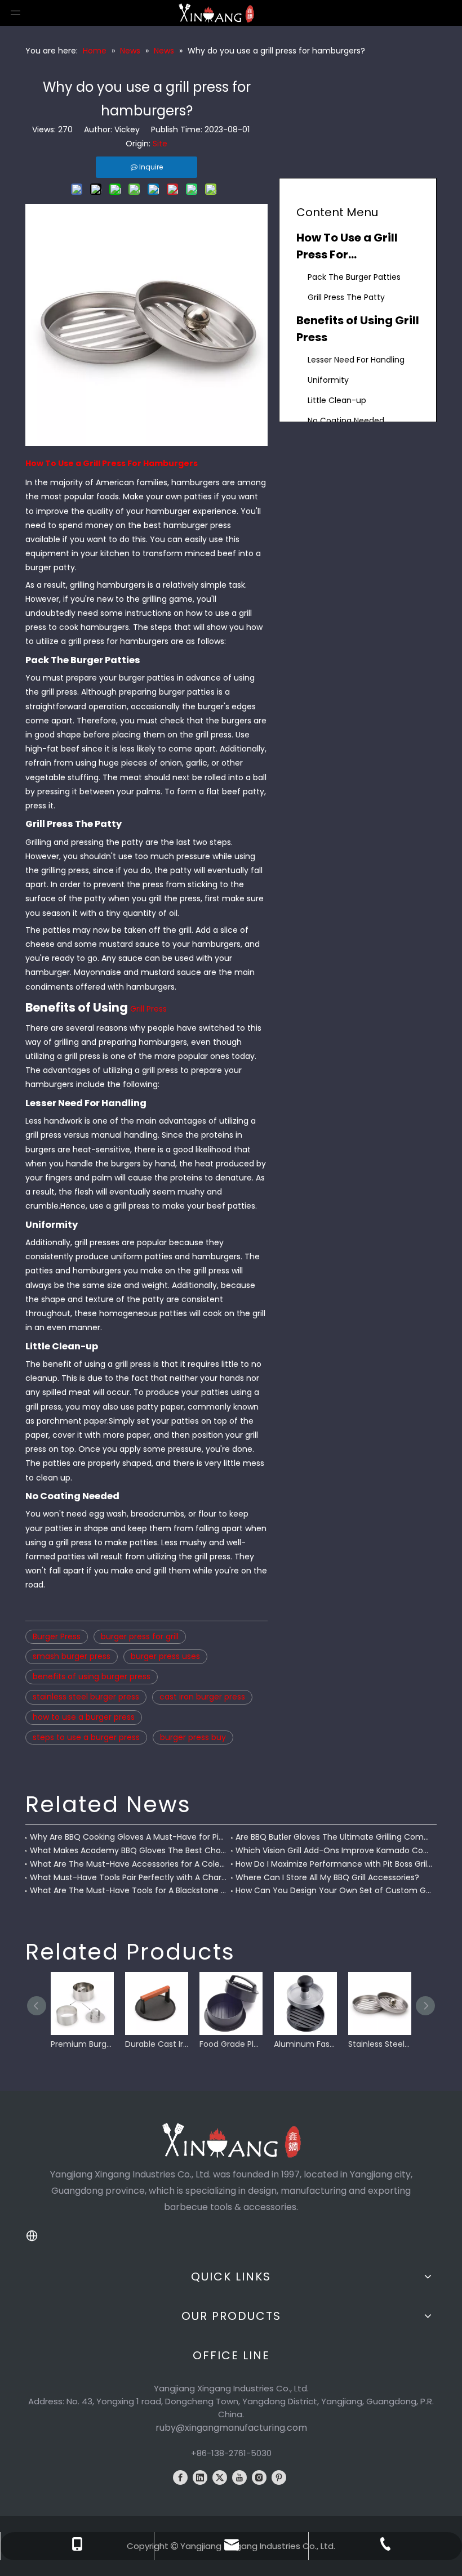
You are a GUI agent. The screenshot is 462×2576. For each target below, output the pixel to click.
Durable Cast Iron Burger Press (157, 2044)
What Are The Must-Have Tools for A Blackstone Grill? (128, 1890)
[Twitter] (220, 2477)
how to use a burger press (84, 1717)
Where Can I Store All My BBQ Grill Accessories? (327, 1877)
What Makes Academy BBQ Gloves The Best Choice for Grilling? (128, 1850)
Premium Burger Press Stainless (82, 2044)
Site (160, 144)
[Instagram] (259, 2477)
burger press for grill (140, 1636)
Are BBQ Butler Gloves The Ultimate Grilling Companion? (334, 1837)
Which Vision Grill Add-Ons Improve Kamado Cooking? (334, 1850)
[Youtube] (239, 2477)
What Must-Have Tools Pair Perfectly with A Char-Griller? (128, 1877)
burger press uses (165, 1656)
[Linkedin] (200, 2477)
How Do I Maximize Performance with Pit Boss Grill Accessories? (334, 1864)
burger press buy (193, 1737)
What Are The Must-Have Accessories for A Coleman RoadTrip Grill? (128, 1864)
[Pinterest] (279, 2477)
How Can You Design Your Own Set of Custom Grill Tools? (334, 1890)
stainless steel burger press (86, 1697)
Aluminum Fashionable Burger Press (305, 2044)
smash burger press (72, 1656)
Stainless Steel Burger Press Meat (380, 2044)
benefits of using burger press (92, 1676)
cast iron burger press (202, 1697)
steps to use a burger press (86, 1737)
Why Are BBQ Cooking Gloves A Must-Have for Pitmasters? (128, 1837)
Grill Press (148, 1009)
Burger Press (57, 1636)
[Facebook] (180, 2477)
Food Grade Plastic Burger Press (231, 2044)
